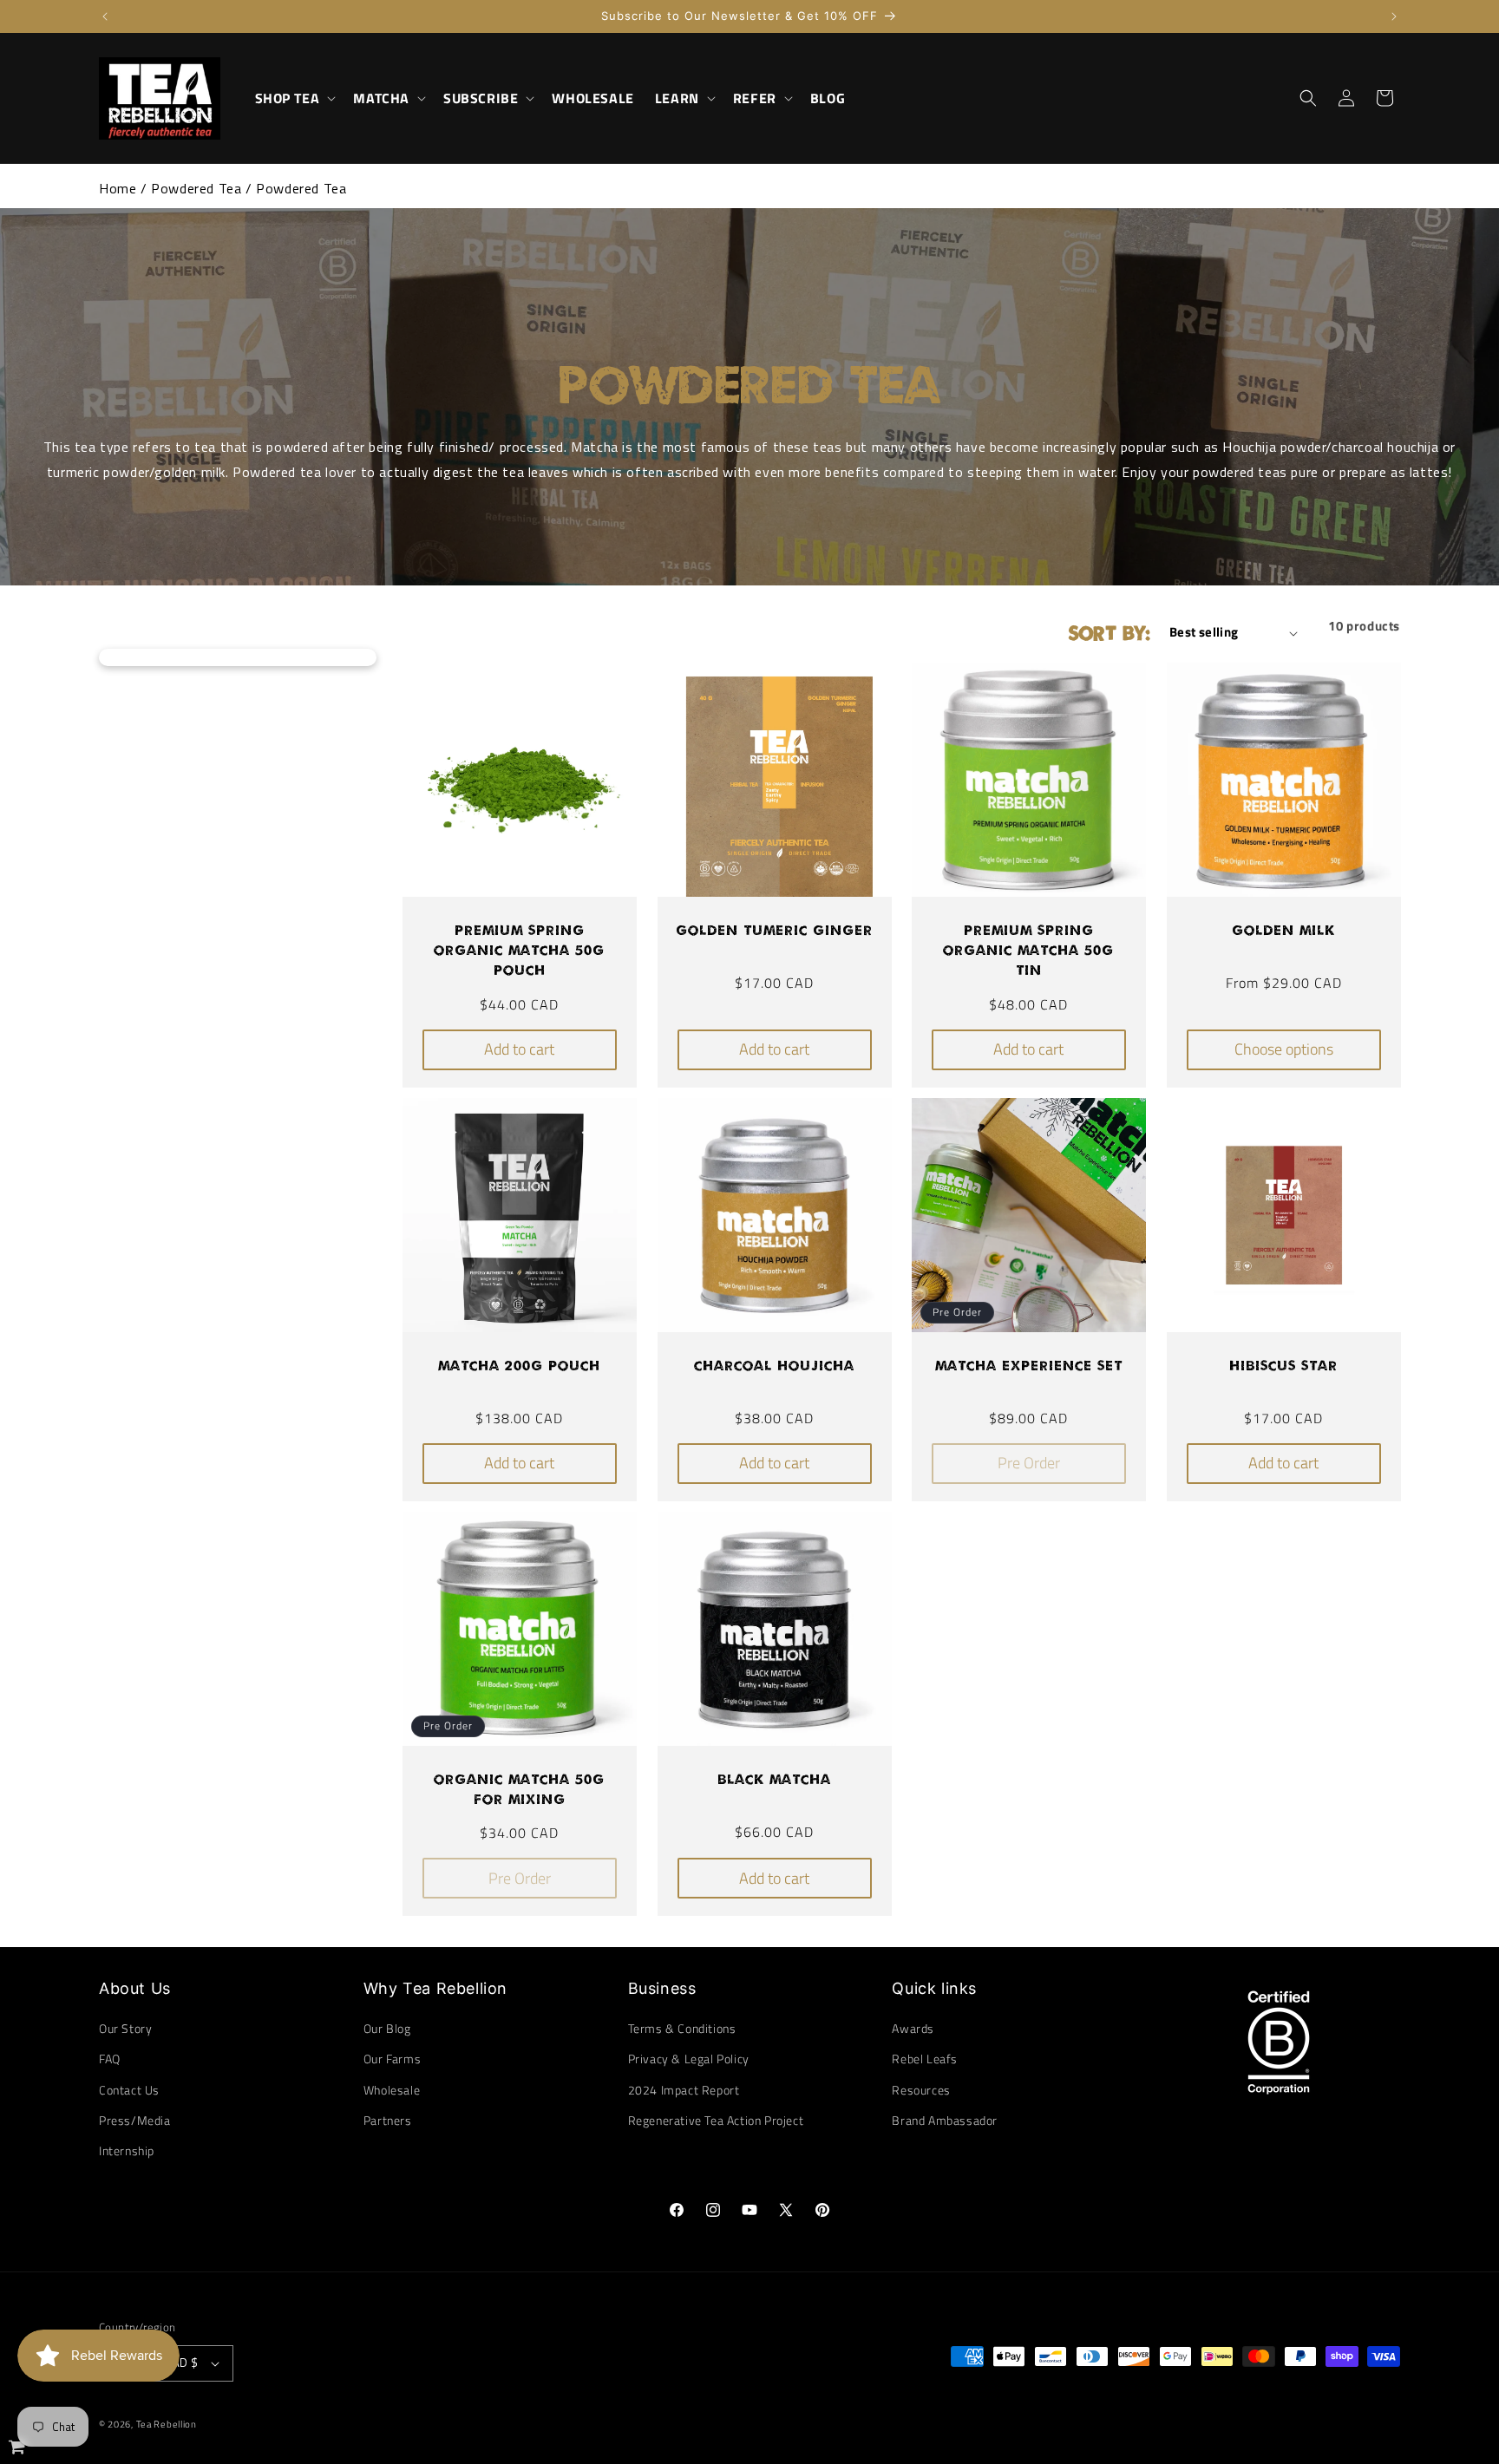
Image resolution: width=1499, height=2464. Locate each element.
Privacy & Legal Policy (689, 2059)
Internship (127, 2150)
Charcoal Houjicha (774, 1365)
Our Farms (392, 2059)
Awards (913, 2028)
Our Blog (387, 2028)
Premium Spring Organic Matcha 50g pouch (519, 950)
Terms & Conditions (682, 2028)
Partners (388, 2120)
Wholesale (392, 2090)
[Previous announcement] (105, 16)
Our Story (125, 2028)
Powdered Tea (196, 188)
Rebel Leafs (925, 2059)
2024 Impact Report (684, 2090)
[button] (294, 98)
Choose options (1283, 1050)
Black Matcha (774, 1778)
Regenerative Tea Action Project (716, 2120)
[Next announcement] (1394, 16)
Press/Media (135, 2120)
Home (118, 188)
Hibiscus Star (1283, 1365)
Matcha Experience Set (1029, 1365)
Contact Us (129, 2090)
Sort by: (1110, 632)
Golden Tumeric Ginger (774, 930)
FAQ (110, 2059)
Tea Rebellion (167, 2424)
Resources (921, 2090)
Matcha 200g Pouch (519, 1365)
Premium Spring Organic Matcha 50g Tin (1028, 950)
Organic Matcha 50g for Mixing (519, 1788)
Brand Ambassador (945, 2120)
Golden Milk (1283, 930)
